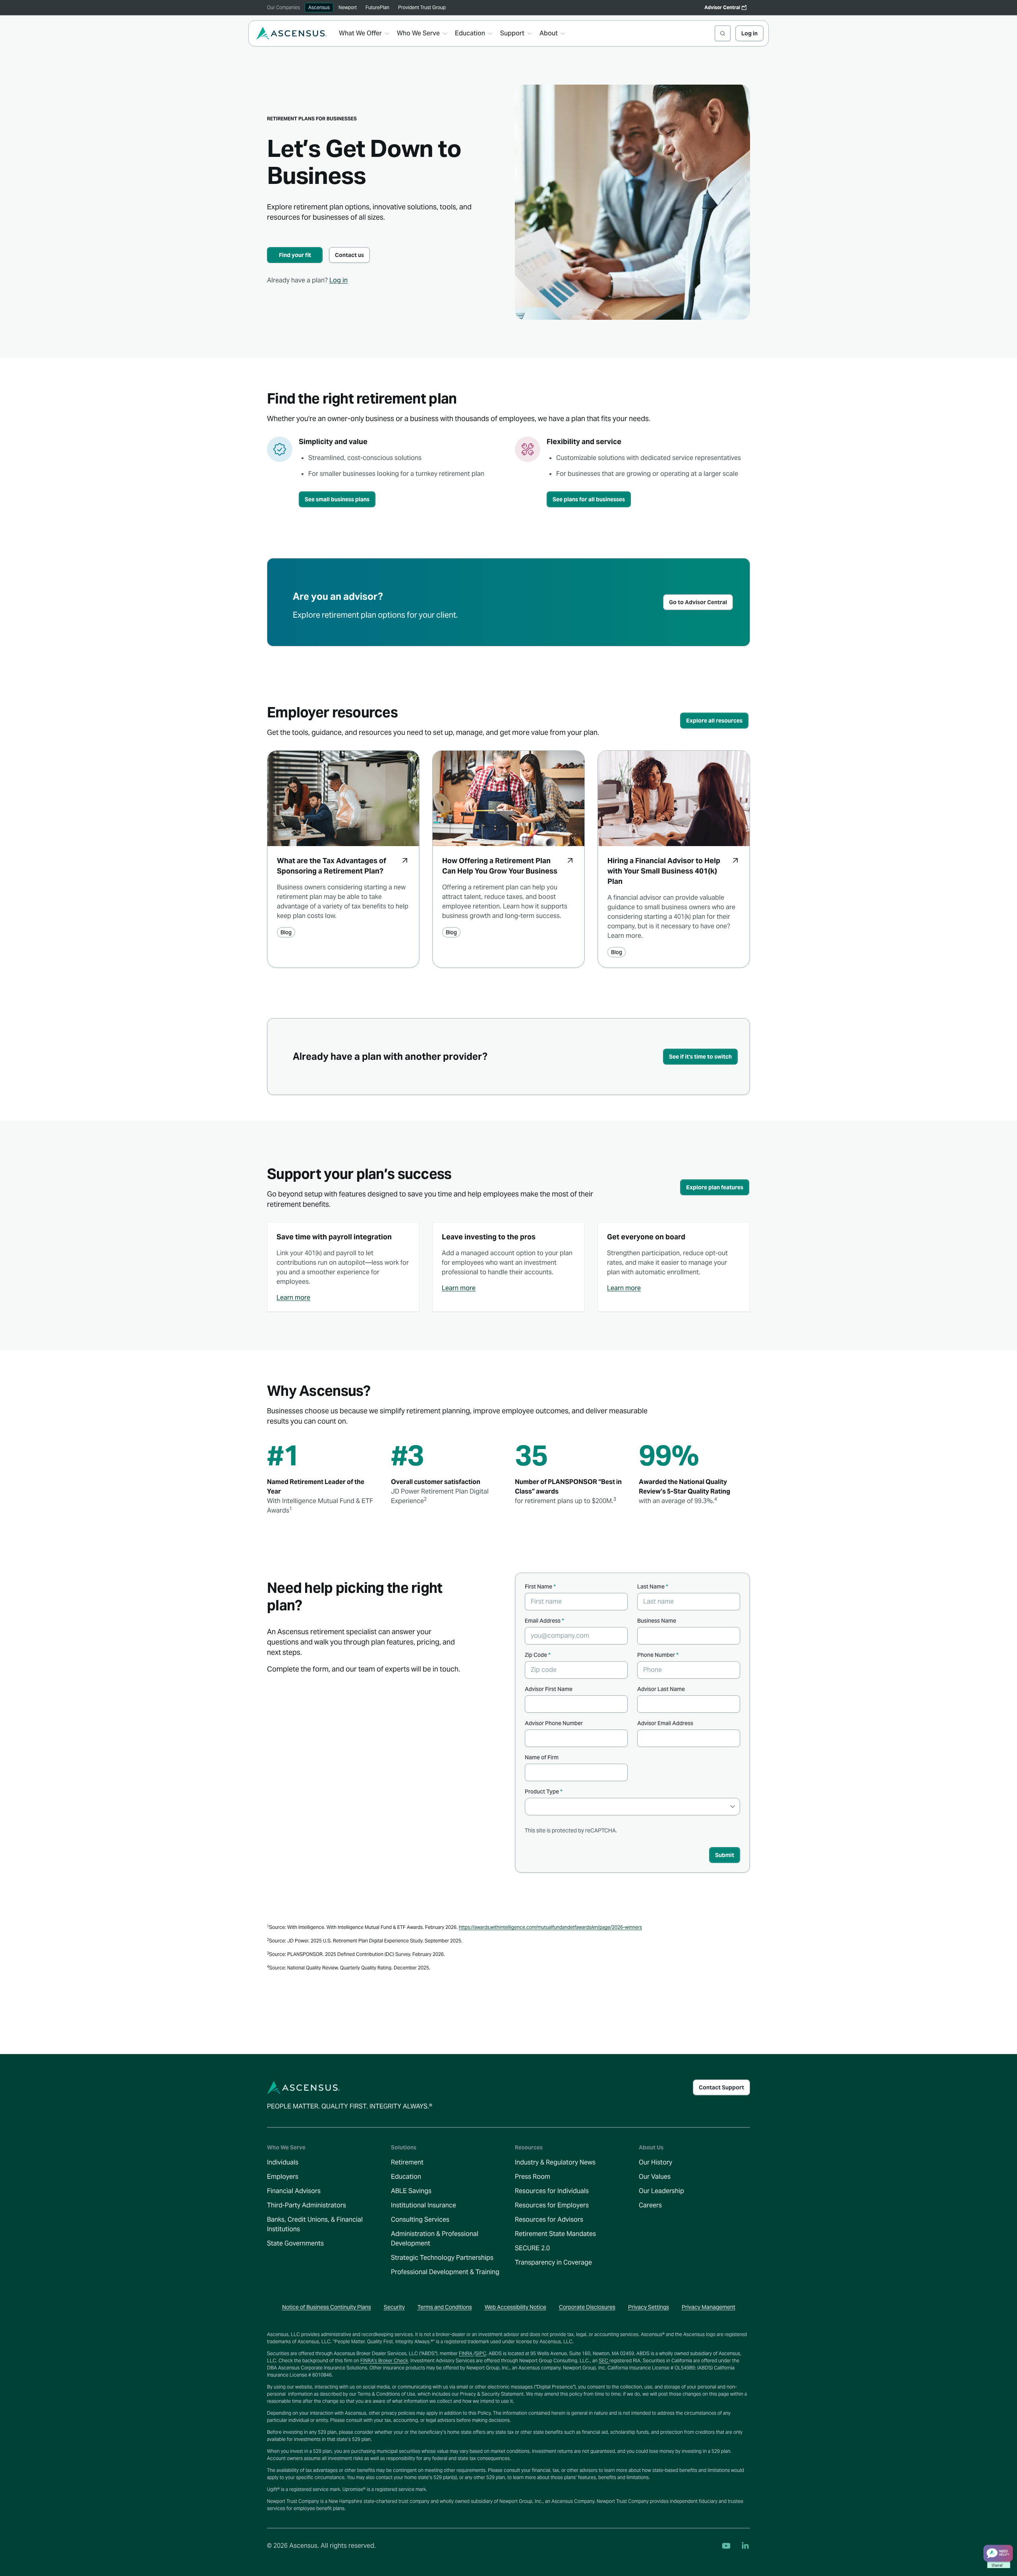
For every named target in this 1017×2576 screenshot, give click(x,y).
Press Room (533, 2177)
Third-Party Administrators (306, 2205)
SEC (604, 2361)
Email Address (544, 1621)
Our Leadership (661, 2191)
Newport (348, 7)
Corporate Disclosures (587, 2307)
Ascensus (319, 7)
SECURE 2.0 (532, 2248)
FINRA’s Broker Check (384, 2361)
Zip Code (538, 1655)
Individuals (283, 2162)
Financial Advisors (294, 2191)
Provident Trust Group (422, 7)
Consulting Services (420, 2219)
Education (406, 2177)
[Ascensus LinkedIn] (745, 2546)
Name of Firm (542, 1757)
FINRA (466, 2353)
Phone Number (658, 1655)
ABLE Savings (411, 2191)
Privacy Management (709, 2307)
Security (394, 2307)
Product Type (544, 1791)
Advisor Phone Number (554, 1723)
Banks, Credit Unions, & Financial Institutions (315, 2224)
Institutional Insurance (423, 2205)
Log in (338, 280)
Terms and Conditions (445, 2307)
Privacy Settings (649, 2307)
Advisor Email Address (665, 1723)
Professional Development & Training (445, 2272)
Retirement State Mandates (555, 2234)
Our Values (655, 2177)
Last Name (653, 1587)
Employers (283, 2177)
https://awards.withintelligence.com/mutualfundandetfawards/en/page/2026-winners (550, 1927)
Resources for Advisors (549, 2219)
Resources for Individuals (552, 2191)
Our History (655, 2162)
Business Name (657, 1621)
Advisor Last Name (661, 1689)
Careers (650, 2205)
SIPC (481, 2353)
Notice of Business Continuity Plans (327, 2307)
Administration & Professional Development (435, 2239)
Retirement (407, 2162)
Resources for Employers (552, 2205)
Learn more (293, 1298)
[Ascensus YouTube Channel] (726, 2546)
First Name (540, 1587)
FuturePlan (377, 7)
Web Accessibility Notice (515, 2307)
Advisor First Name (549, 1689)
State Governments (295, 2243)
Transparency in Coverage (553, 2262)
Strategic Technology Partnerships (442, 2258)
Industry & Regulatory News (555, 2162)
